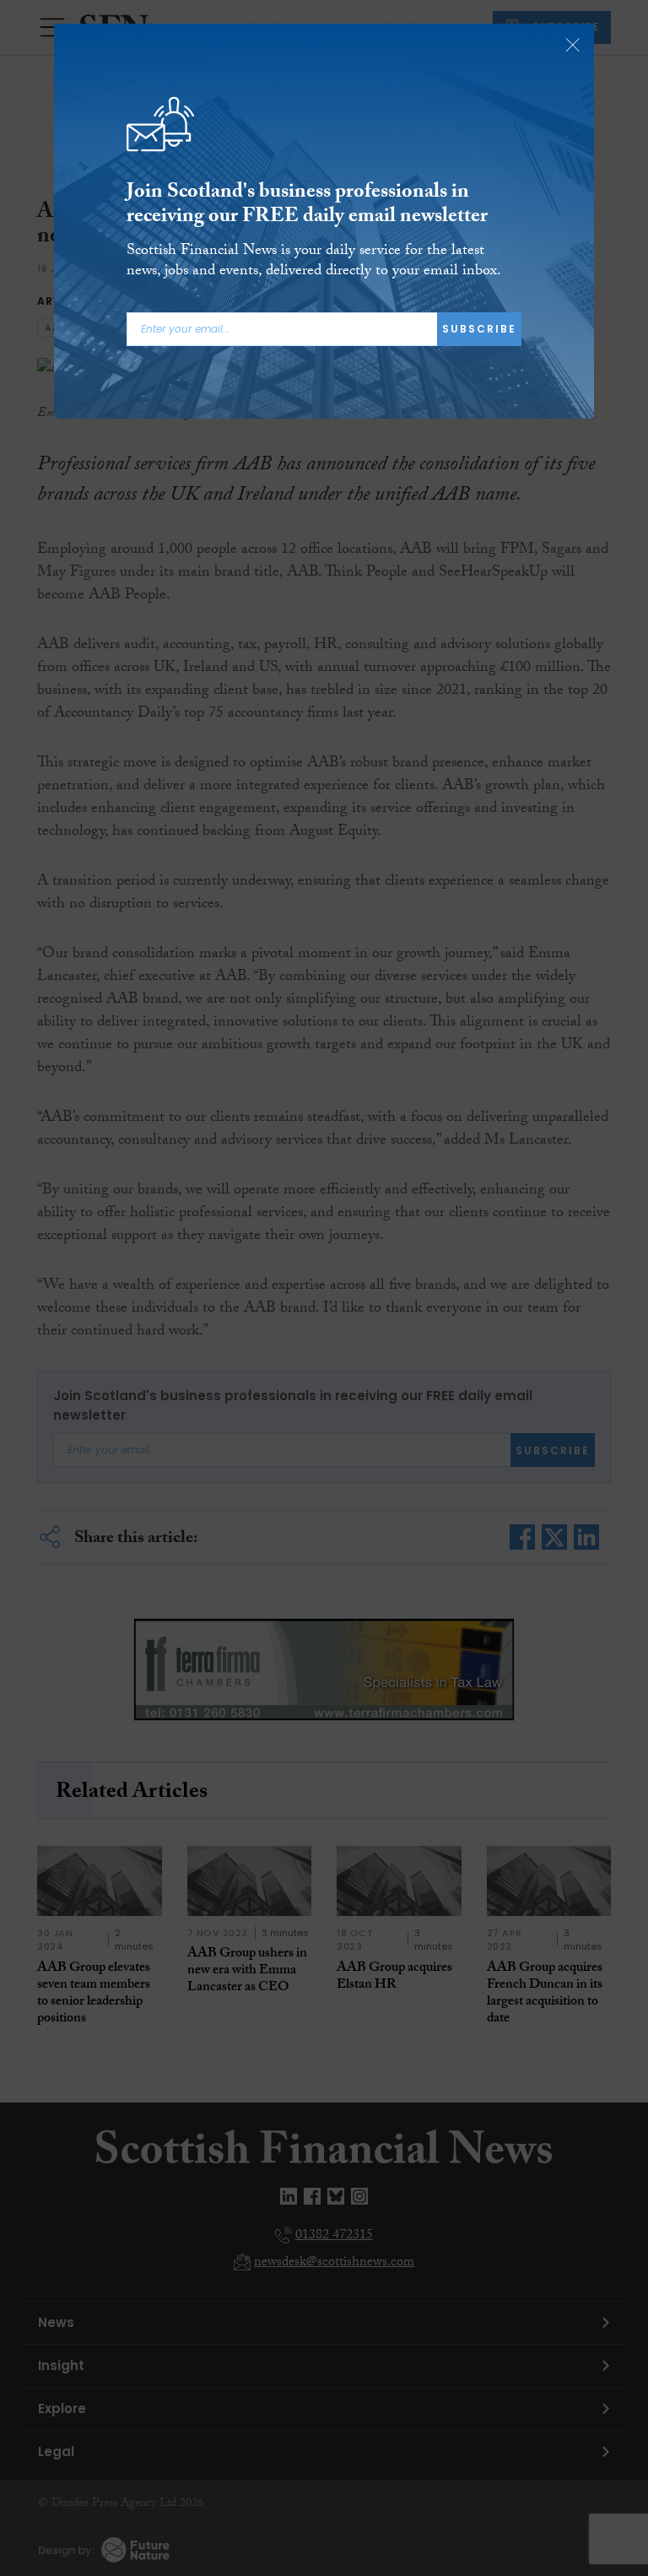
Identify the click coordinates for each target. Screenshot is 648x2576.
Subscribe (479, 329)
